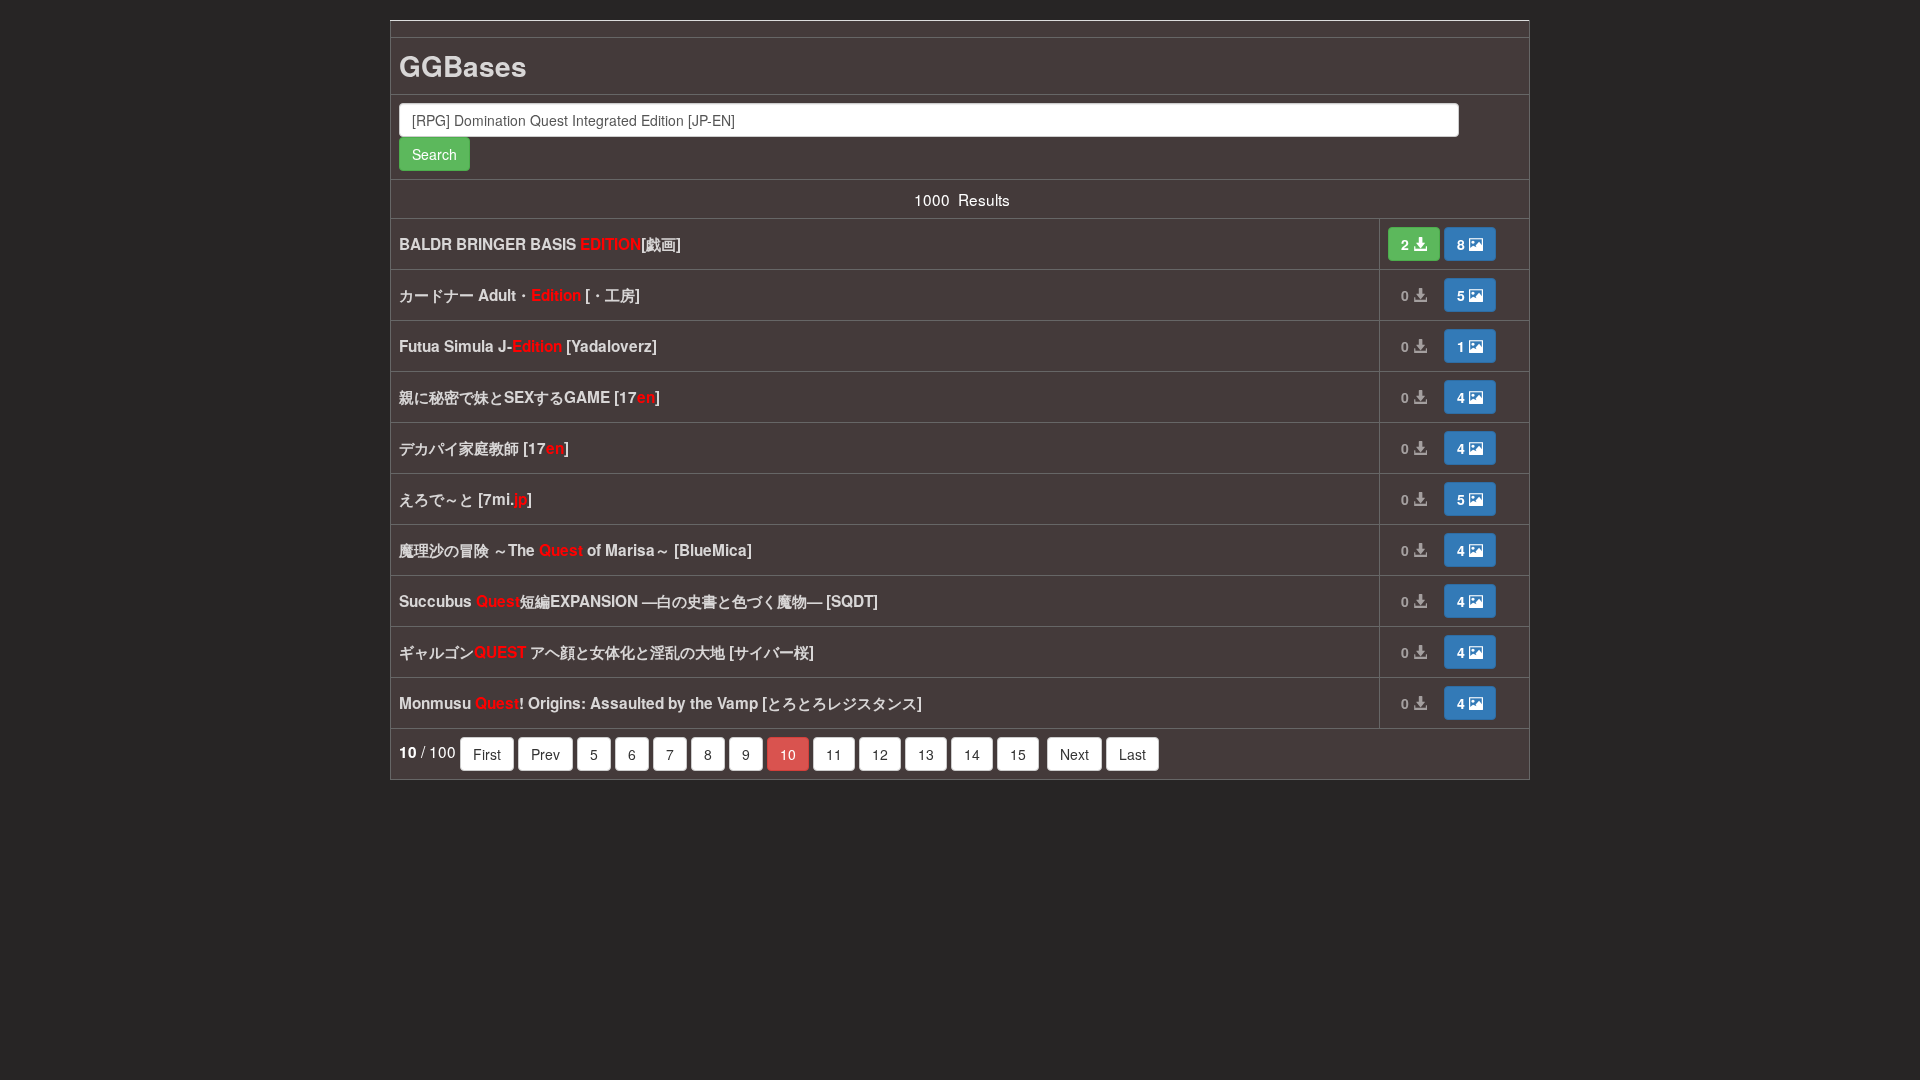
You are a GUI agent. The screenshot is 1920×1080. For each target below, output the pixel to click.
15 (1018, 754)
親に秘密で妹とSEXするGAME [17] (529, 397)
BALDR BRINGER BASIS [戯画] (540, 244)
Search (434, 154)
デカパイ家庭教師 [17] (484, 448)
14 (972, 754)
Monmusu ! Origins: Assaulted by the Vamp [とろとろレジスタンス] (660, 703)
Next (1074, 754)
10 (788, 754)
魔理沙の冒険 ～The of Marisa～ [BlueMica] (575, 550)
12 (880, 754)
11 (834, 754)
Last (1132, 754)
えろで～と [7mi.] (465, 499)
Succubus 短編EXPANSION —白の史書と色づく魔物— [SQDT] (638, 601)
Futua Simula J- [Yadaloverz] (528, 346)
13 (926, 754)
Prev (545, 754)
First (487, 754)
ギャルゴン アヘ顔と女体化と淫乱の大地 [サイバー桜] (606, 652)
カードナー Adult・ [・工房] (519, 295)
